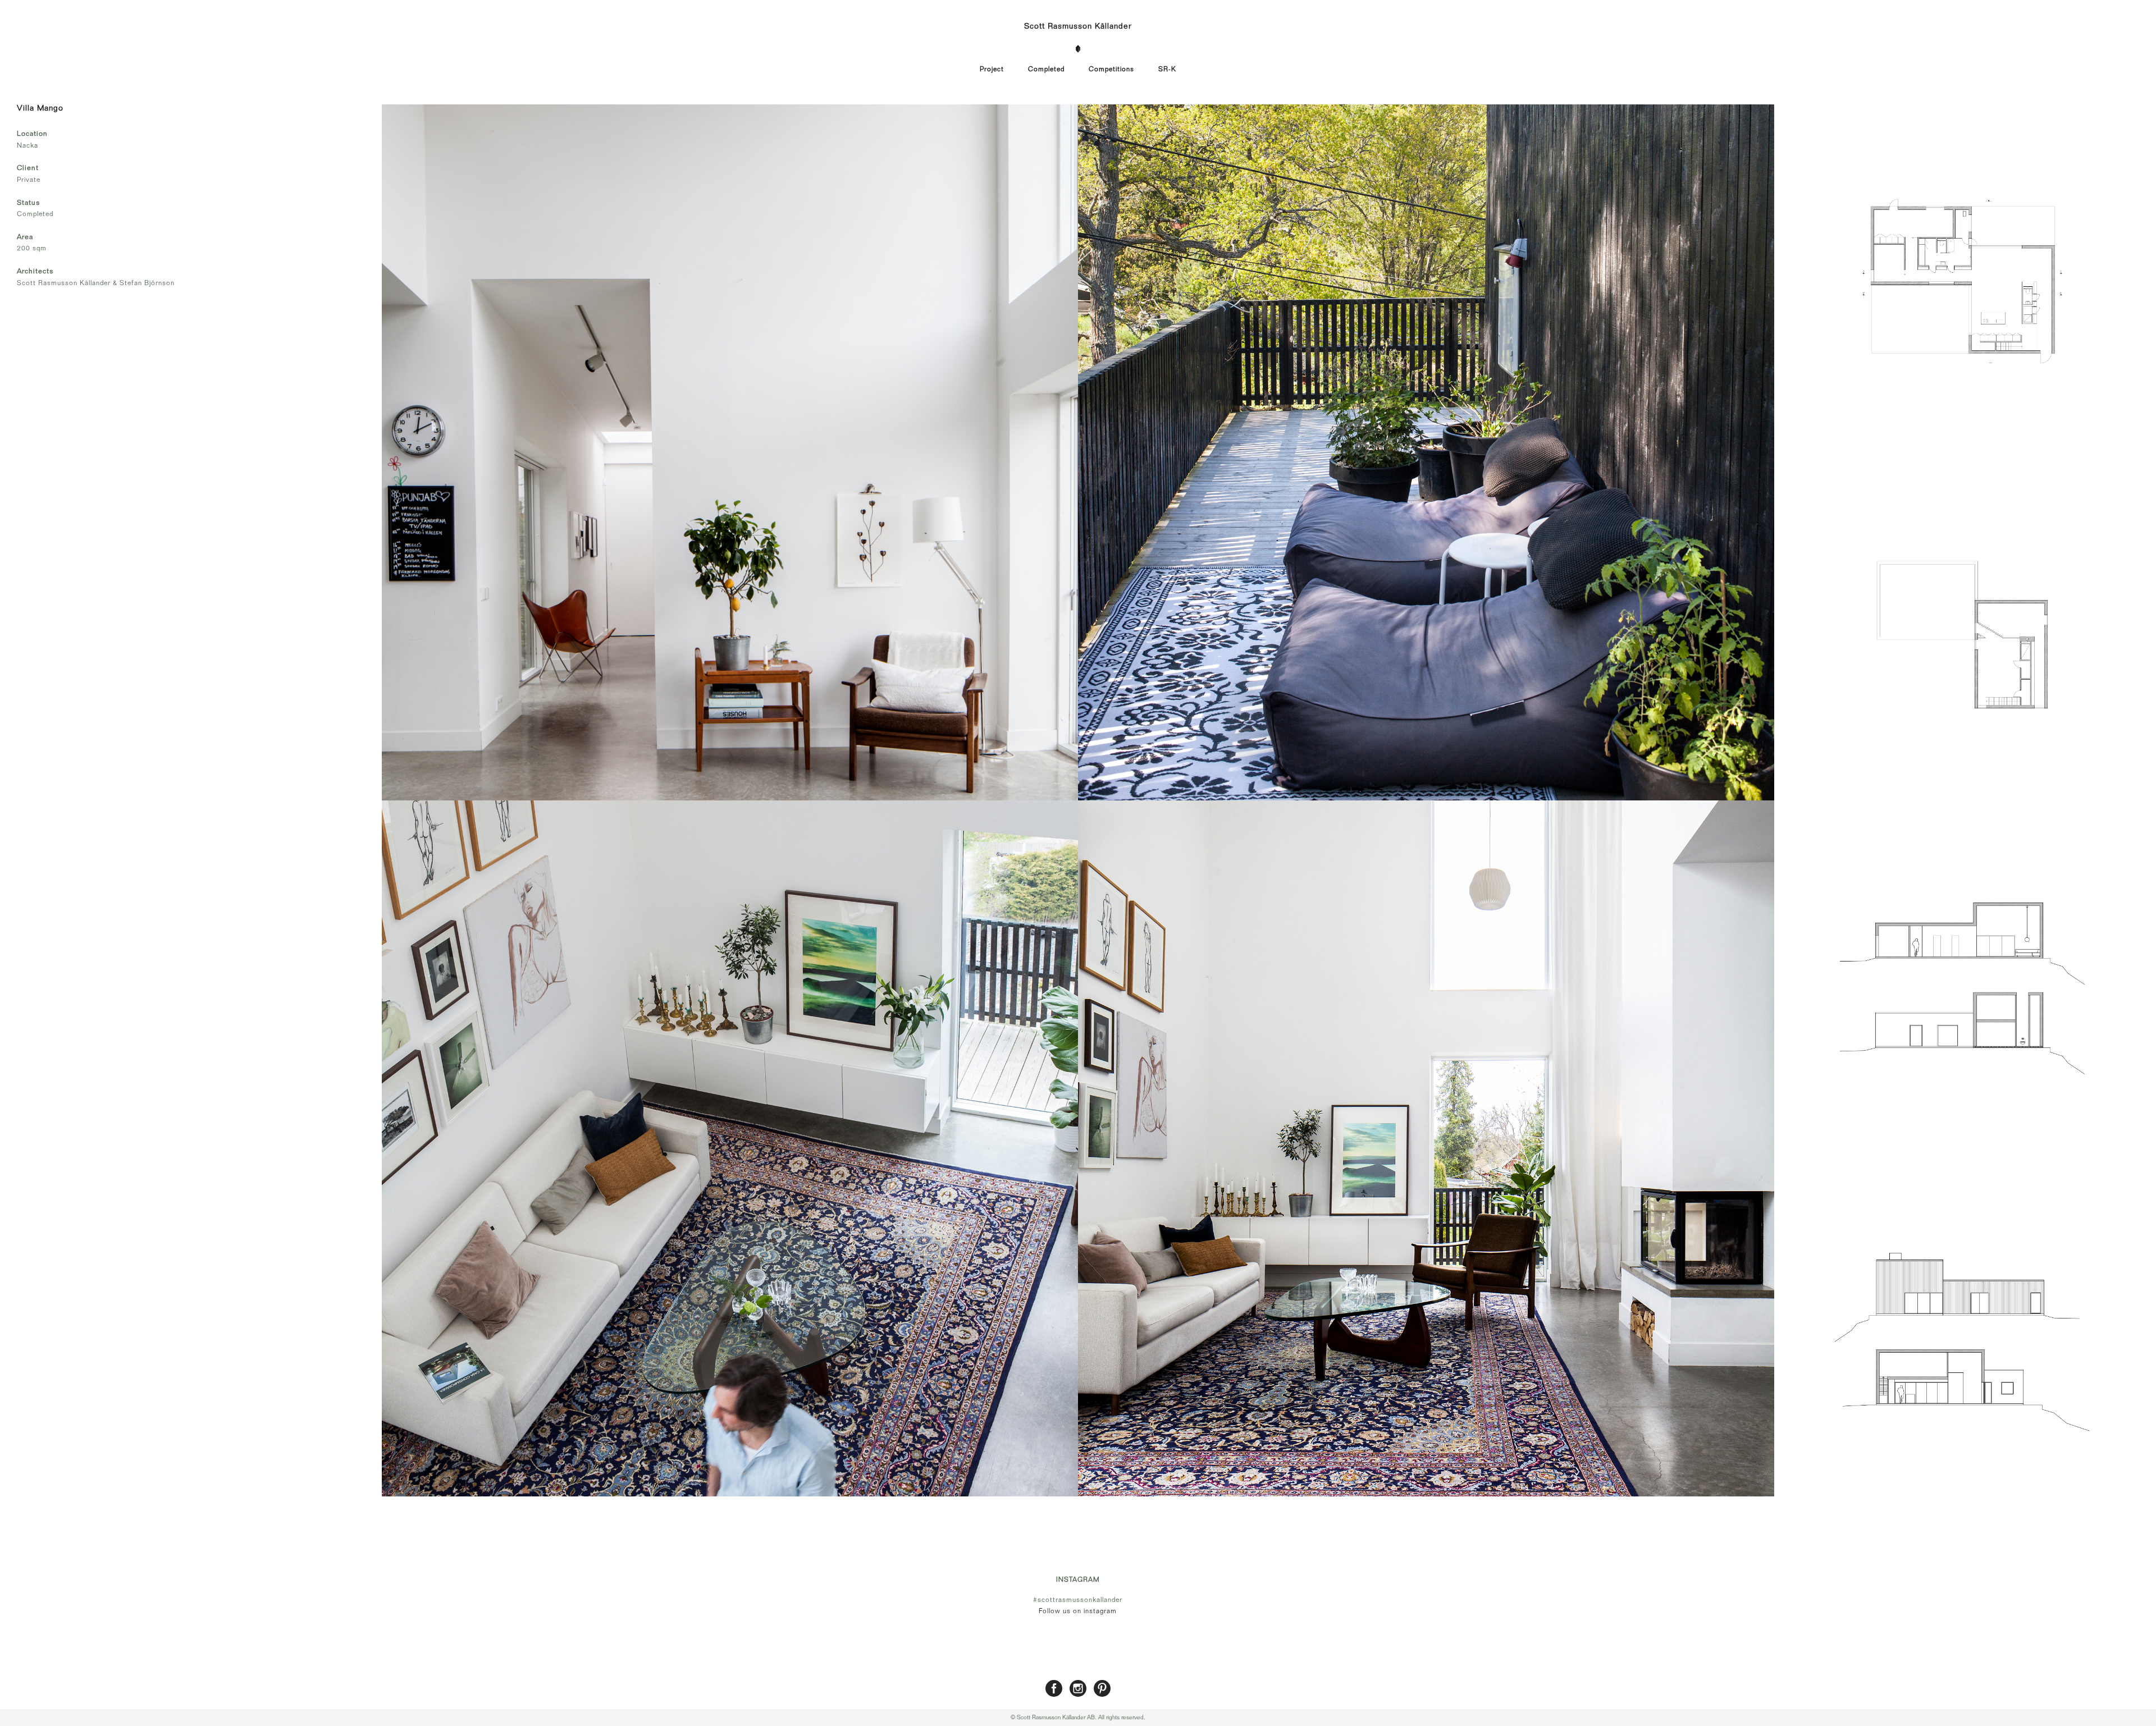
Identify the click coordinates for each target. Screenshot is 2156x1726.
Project (992, 69)
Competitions (1111, 69)
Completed (1046, 69)
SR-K (1167, 69)
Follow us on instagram (1078, 1611)
